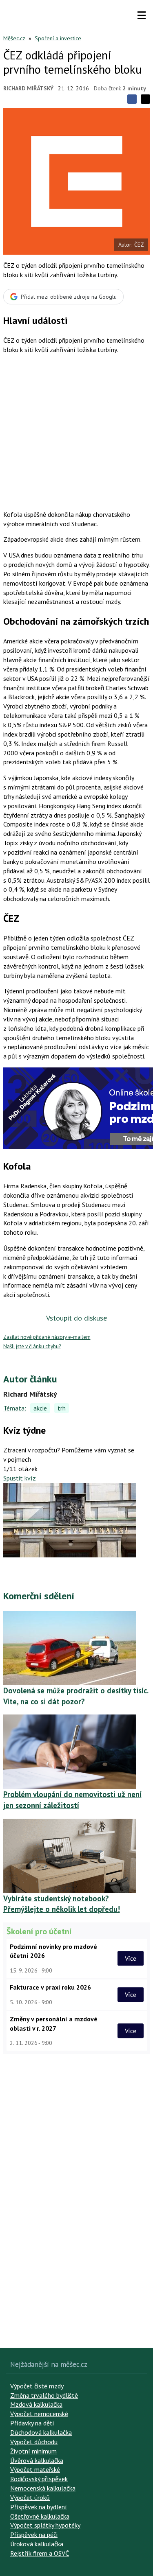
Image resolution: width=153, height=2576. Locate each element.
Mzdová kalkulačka (36, 2404)
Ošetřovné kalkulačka (40, 2516)
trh (62, 1408)
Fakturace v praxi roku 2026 (50, 1987)
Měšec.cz (14, 38)
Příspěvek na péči (34, 2534)
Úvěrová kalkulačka (37, 2460)
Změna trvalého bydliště (44, 2395)
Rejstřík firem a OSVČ (40, 2553)
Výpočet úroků (30, 2497)
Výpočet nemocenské (39, 2414)
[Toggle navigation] (142, 15)
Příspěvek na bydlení (39, 2507)
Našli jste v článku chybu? (32, 1346)
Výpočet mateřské (35, 2469)
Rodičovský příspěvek (39, 2479)
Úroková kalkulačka (37, 2544)
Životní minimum (33, 2451)
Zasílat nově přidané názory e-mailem (47, 1337)
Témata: (15, 1408)
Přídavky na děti (32, 2423)
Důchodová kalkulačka (41, 2432)
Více (131, 1958)
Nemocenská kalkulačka (43, 2488)
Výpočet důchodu (34, 2442)
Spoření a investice (58, 38)
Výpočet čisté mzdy (37, 2386)
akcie (40, 1408)
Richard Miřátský (28, 88)
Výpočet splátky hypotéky (45, 2525)
